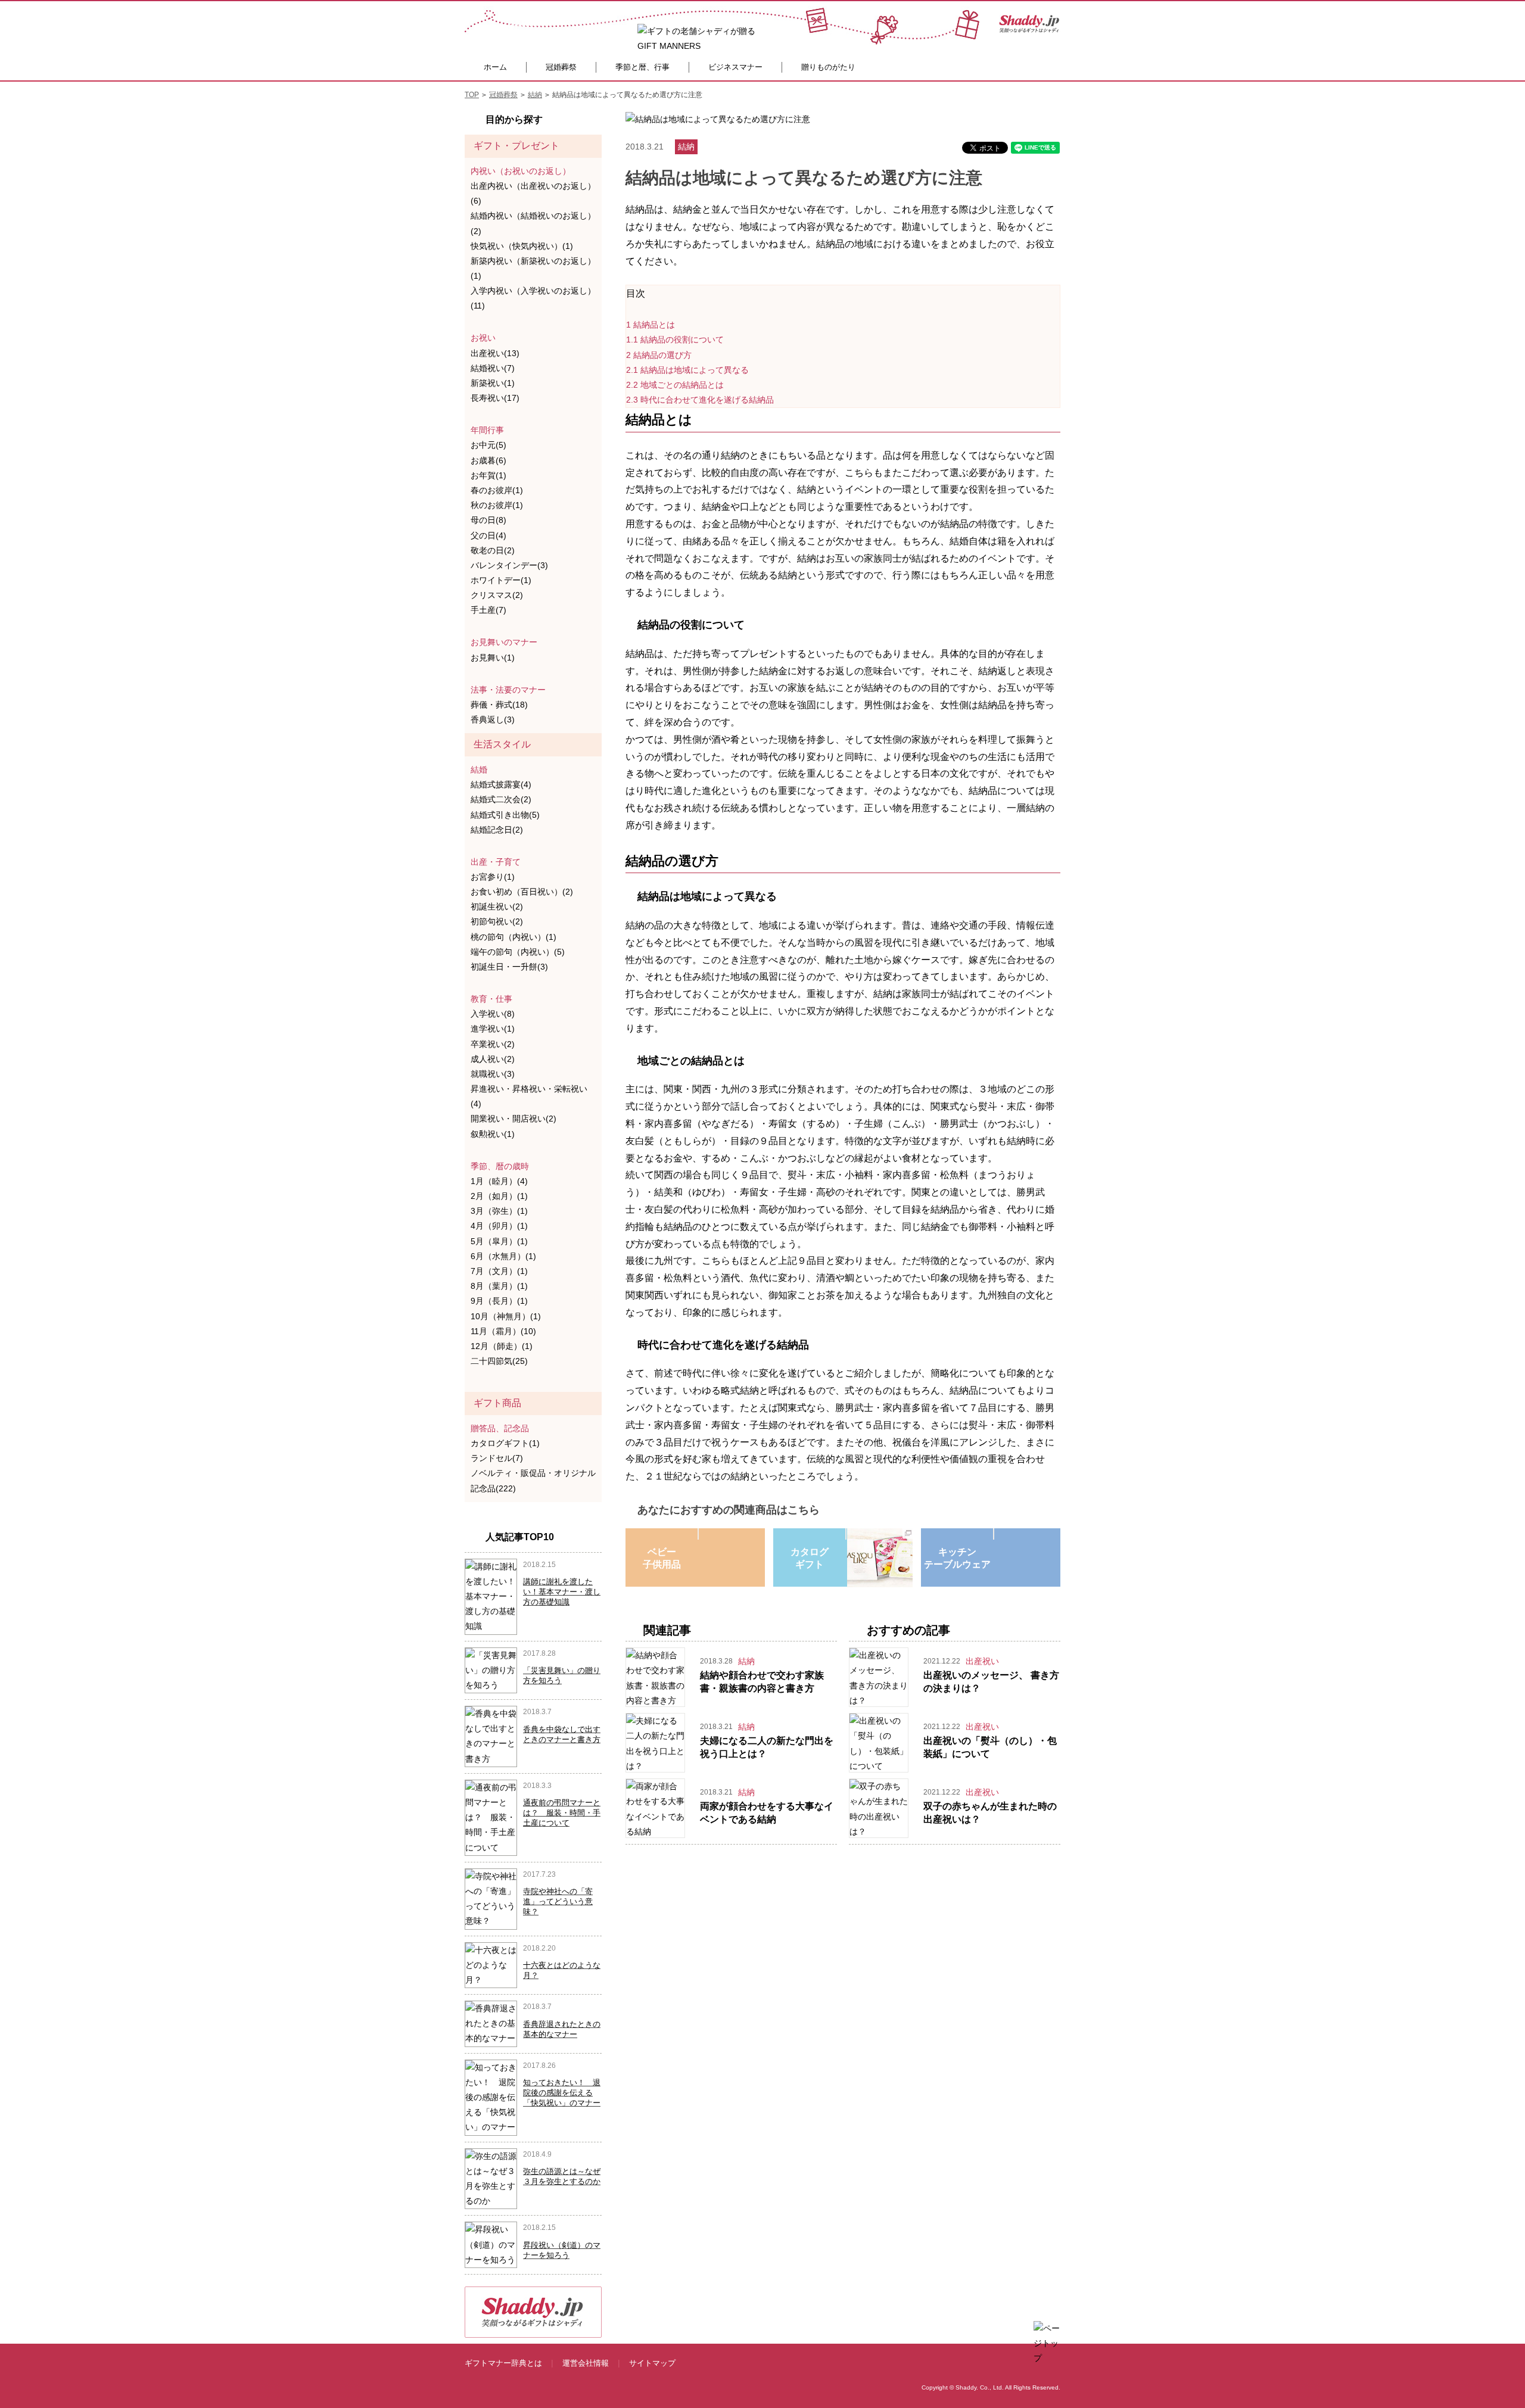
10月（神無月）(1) (506, 1316)
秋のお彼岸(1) (497, 505)
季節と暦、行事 (642, 67)
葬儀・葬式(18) (499, 705)
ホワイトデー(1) (501, 580)
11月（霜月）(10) (503, 1331)
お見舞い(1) (493, 658)
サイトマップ (652, 2363)
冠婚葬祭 (561, 67)
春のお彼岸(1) (497, 490)
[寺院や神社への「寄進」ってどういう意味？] (491, 1898)
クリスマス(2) (497, 595)
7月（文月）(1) (499, 1271)
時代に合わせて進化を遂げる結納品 (700, 400)
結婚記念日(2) (497, 830)
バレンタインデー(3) (509, 565)
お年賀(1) (488, 475)
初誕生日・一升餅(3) (509, 967)
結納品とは (651, 325)
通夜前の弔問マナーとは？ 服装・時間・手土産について (562, 1813)
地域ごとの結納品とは (675, 385)
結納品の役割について (675, 339)
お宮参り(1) (493, 877)
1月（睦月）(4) (499, 1181)
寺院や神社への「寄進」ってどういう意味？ (558, 1901)
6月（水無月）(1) (503, 1256)
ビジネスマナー (735, 67)
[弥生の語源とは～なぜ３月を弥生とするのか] (491, 2178)
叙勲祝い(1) (493, 1134)
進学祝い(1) (493, 1029)
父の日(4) (488, 535)
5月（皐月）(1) (499, 1241)
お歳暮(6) (488, 460)
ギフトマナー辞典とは (503, 2363)
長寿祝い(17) (495, 398)
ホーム (495, 67)
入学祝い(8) (493, 1014)
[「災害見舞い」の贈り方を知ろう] (491, 1669)
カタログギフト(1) (505, 1443)
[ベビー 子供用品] (698, 1534)
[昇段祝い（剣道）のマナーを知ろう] (491, 2244)
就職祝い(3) (493, 1074)
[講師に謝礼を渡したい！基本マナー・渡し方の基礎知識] (491, 1596)
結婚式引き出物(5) (505, 815)
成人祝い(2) (493, 1059)
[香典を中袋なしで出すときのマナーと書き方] (491, 1736)
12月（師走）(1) (502, 1346)
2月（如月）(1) (499, 1196)
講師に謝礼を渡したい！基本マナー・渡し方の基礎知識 (562, 1592)
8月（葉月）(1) (499, 1286)
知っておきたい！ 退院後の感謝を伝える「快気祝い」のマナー (562, 2093)
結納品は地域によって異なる (687, 370)
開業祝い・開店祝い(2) (513, 1119)
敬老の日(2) (493, 550)
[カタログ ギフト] (846, 1534)
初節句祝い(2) (497, 921)
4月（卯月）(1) (499, 1226)
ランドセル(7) (497, 1458)
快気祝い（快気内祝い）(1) (522, 246)
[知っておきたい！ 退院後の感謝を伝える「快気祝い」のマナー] (491, 2097)
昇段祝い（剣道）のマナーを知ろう (562, 2250)
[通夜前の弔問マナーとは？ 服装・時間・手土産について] (491, 1817)
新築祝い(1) (493, 383)
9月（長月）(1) (499, 1301)
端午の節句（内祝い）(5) (518, 952)
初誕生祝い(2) (497, 906)
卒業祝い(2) (493, 1044)
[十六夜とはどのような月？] (491, 1964)
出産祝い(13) (495, 353)
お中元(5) (488, 445)
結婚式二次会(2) (501, 799)
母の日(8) (488, 520)
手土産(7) (488, 610)
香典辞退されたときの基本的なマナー (562, 2029)
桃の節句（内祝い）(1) (513, 937)
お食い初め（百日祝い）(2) (522, 892)
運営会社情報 (586, 2363)
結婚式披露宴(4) (501, 784)
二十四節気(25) (499, 1361)
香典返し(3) (493, 719)
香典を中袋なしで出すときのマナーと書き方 (562, 1734)
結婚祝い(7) (493, 368)
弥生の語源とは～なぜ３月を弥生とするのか (562, 2176)
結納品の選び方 (659, 355)
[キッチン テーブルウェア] (994, 1534)
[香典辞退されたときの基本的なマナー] (491, 2023)
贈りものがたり (828, 67)
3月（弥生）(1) (499, 1211)
